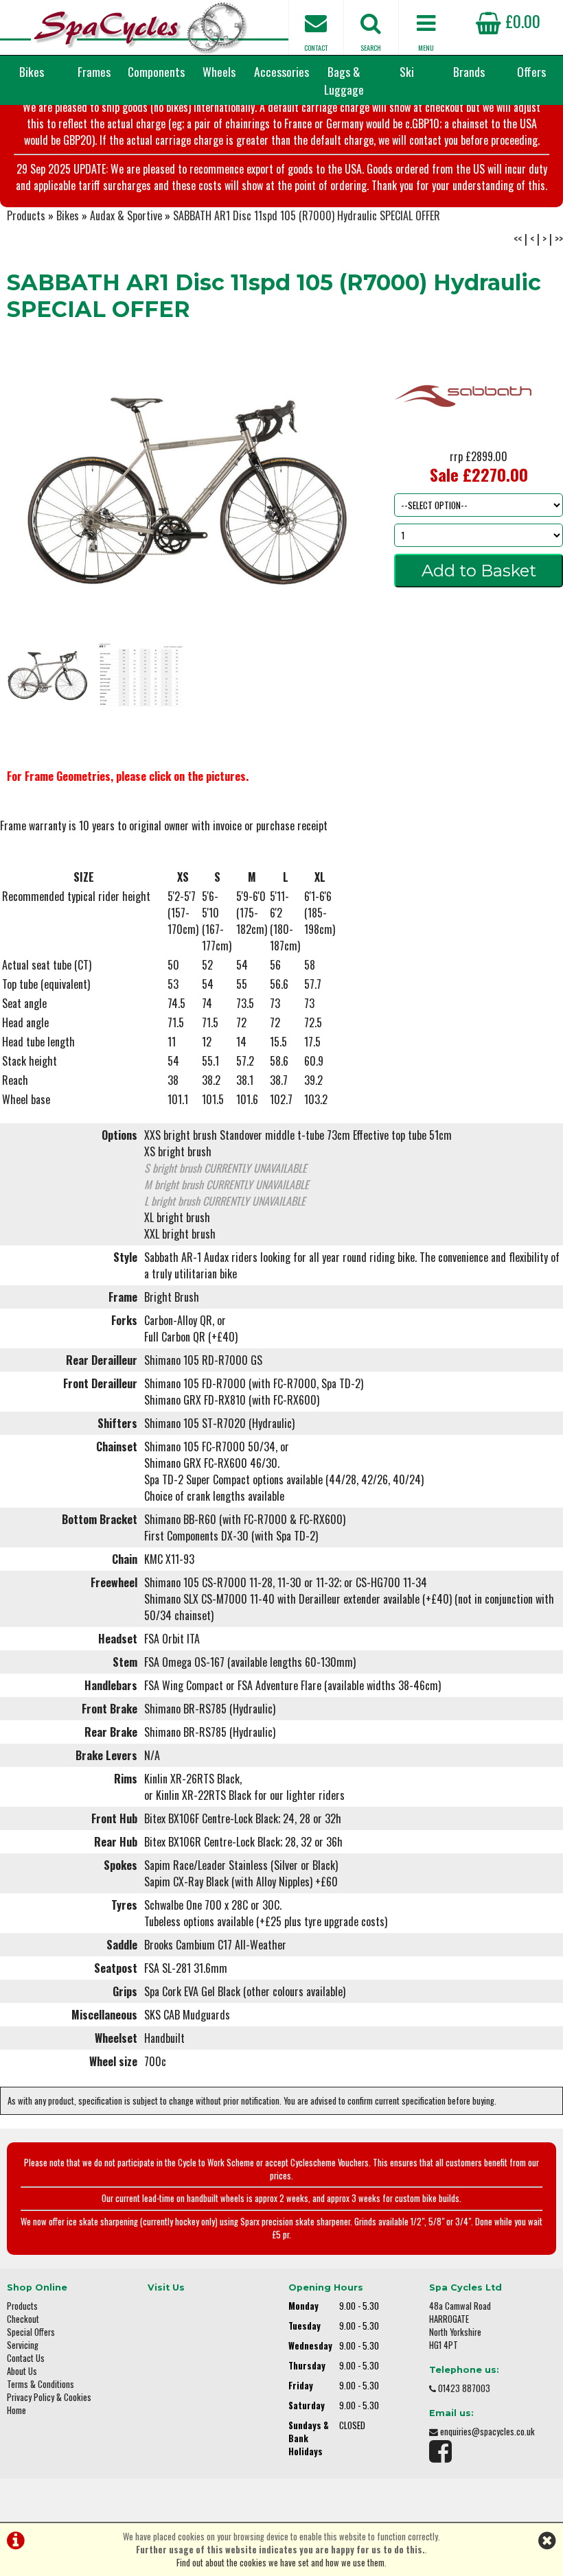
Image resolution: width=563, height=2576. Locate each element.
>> (559, 239)
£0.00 (521, 21)
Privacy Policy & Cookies (49, 2397)
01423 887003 (464, 2388)
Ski (407, 71)
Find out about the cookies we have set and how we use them (280, 2563)
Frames (94, 71)
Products (26, 215)
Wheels (219, 71)
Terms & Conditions (41, 2384)
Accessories (281, 71)
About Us (22, 2371)
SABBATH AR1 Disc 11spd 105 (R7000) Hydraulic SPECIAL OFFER (307, 215)
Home (16, 2410)
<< (518, 239)
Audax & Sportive (126, 215)
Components (156, 71)
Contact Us (26, 2358)
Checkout (23, 2319)
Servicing (23, 2345)
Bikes (32, 71)
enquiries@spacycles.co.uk (487, 2432)
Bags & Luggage (344, 80)
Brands (469, 71)
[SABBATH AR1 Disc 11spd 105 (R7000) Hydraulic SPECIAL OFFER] (188, 485)
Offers (531, 71)
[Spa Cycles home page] (141, 27)
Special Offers (31, 2332)
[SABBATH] (463, 443)
